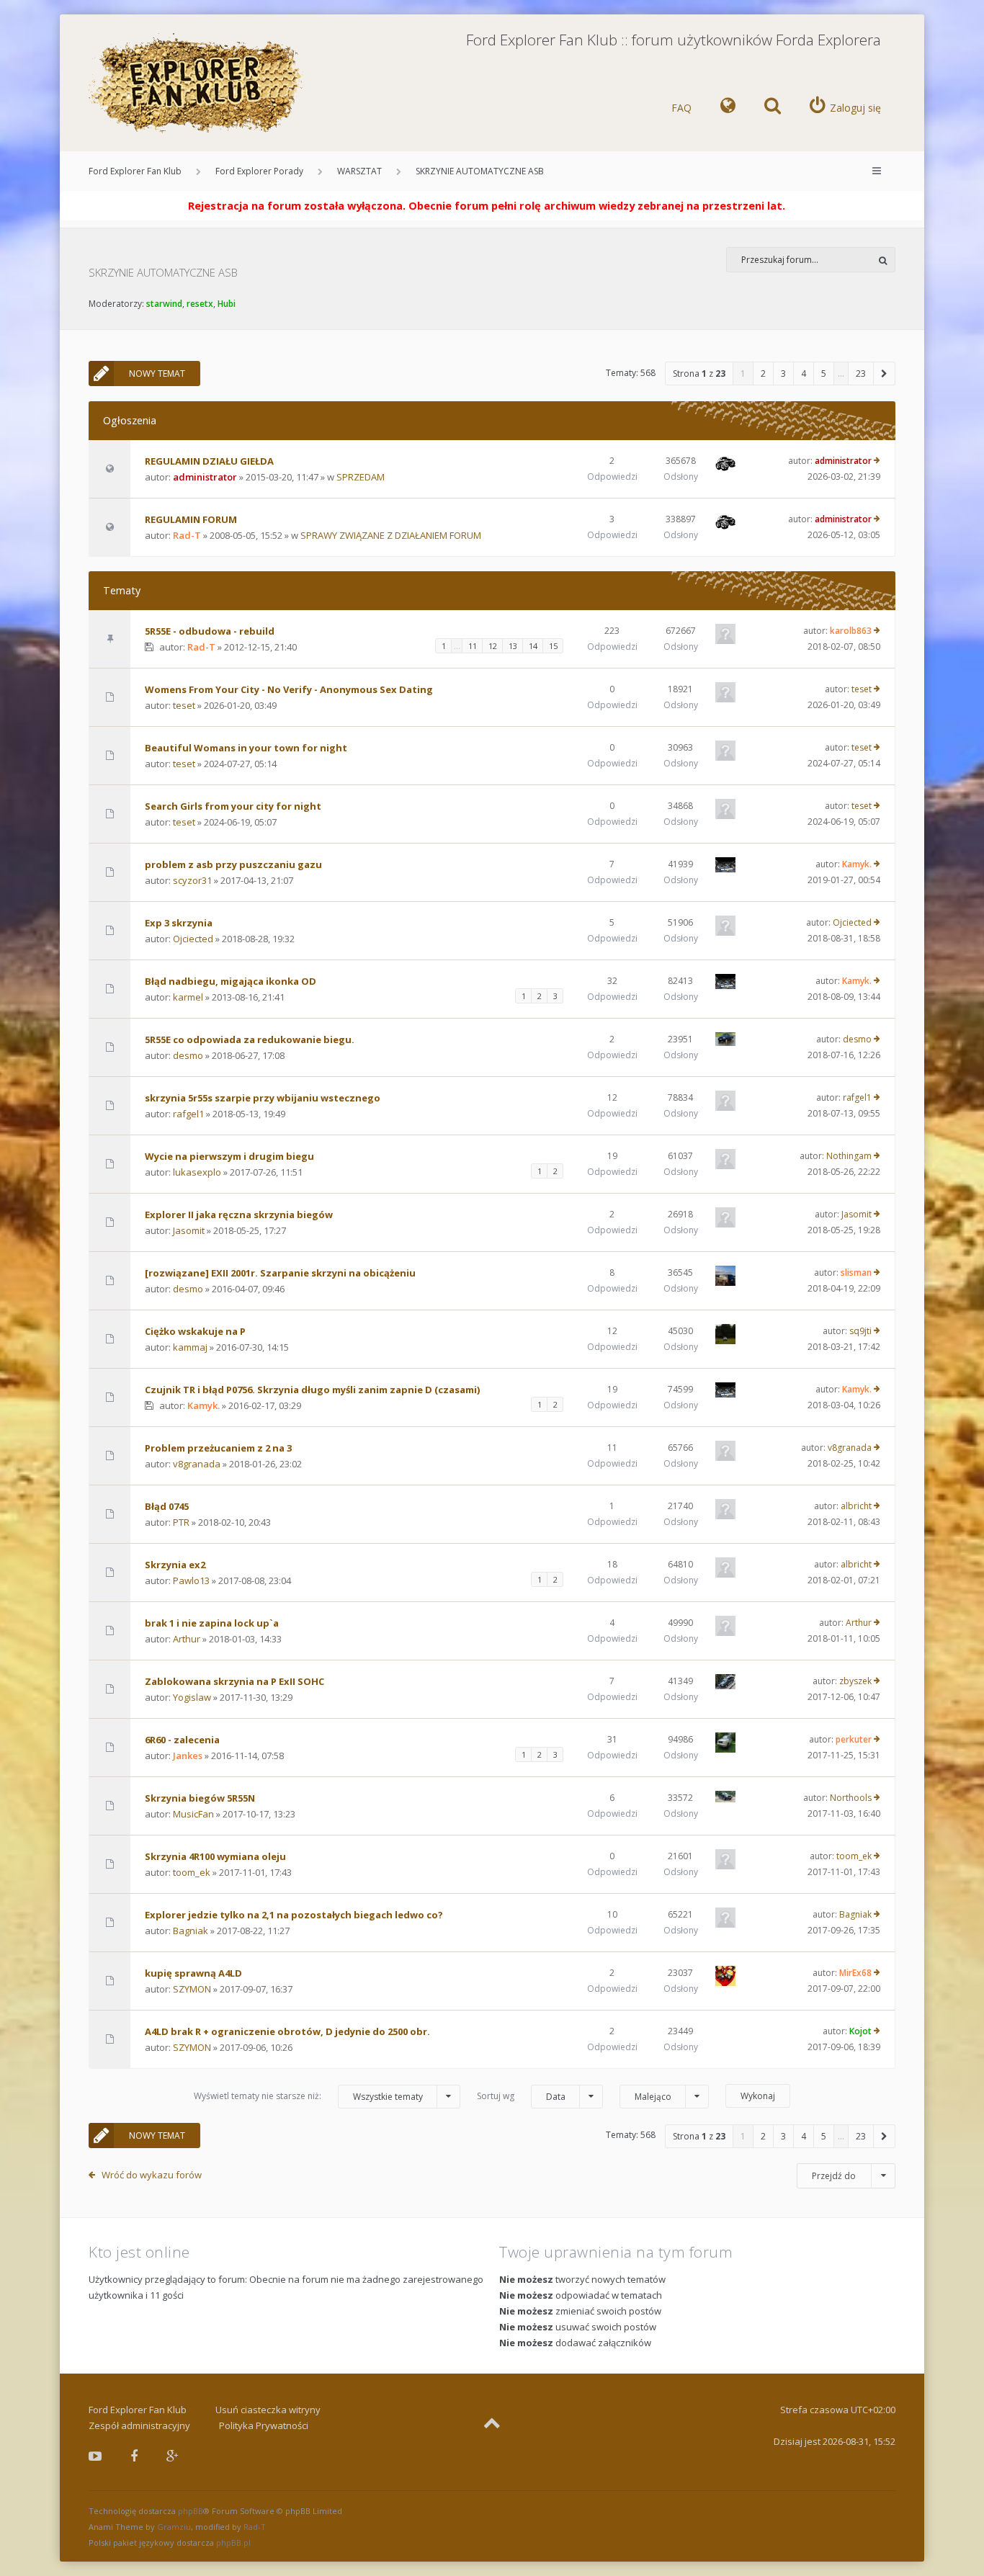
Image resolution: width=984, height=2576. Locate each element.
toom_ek (192, 1872)
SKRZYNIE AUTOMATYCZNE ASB (480, 171)
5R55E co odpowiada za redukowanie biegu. (250, 1039)
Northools (851, 1798)
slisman (856, 1273)
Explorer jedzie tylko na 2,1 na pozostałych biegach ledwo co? (294, 1915)
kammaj (190, 1347)
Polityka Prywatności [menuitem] (264, 2425)
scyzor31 (192, 880)
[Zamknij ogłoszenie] (913, 202)
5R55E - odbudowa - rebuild (210, 631)
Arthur (187, 1639)
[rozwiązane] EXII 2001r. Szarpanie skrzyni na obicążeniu (280, 1273)
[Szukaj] (883, 260)
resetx (200, 304)
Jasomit (189, 1230)
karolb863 (851, 631)
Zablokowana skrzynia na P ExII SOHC (234, 1681)
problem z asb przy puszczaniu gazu (233, 864)
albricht (856, 1506)
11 (473, 646)
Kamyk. (857, 864)
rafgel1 (188, 1114)
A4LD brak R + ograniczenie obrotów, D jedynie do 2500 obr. (287, 2031)
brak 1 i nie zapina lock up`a (212, 1623)
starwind (164, 304)
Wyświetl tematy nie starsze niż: (308, 2096)
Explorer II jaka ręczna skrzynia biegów (239, 1215)
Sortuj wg (521, 2096)
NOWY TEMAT (157, 374)
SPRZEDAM (361, 477)
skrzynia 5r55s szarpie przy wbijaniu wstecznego (263, 1098)
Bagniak (191, 1931)
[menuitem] (728, 108)
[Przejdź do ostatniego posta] (877, 461)
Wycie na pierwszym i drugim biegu (229, 1156)
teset (184, 705)
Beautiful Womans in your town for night (246, 748)
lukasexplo (197, 1172)
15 (553, 646)
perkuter (854, 1739)
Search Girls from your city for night (233, 806)
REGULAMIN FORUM (191, 519)
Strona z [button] (699, 374)
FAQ (681, 108)
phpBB (191, 2511)
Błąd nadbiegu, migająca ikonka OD (231, 981)
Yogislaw (192, 1697)
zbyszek (855, 1681)
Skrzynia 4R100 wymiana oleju (215, 1856)
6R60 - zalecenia (182, 1740)
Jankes (188, 1756)
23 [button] (861, 374)
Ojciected (193, 939)
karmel (188, 997)
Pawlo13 (191, 1580)
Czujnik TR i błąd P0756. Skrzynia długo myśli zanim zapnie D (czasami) (312, 1390)
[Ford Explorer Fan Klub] (197, 84)
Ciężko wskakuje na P (195, 1331)
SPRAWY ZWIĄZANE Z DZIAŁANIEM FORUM (391, 535)
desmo (188, 1055)
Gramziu (174, 2527)
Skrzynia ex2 (175, 1565)
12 (493, 646)
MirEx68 (855, 1973)
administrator (205, 477)
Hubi (227, 304)
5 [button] (824, 374)
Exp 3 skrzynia (179, 923)
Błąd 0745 (167, 1506)
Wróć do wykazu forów (152, 2175)
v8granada (197, 1464)
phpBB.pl (233, 2543)
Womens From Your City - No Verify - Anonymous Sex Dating (289, 689)
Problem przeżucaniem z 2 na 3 (218, 1448)
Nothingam (849, 1156)
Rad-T (187, 535)
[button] (885, 374)
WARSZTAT (359, 171)
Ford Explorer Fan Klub (135, 171)
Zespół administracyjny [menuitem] (139, 2425)
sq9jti (860, 1331)
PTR (181, 1522)
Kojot (860, 2031)
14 (533, 646)
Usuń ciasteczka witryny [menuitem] (268, 2410)
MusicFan (193, 1814)
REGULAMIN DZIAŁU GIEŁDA (209, 461)
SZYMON (192, 1989)
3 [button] (783, 374)
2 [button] (763, 374)
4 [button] (804, 374)
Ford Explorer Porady (259, 171)
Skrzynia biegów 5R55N (200, 1798)
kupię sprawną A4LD (193, 1973)
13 (513, 646)
